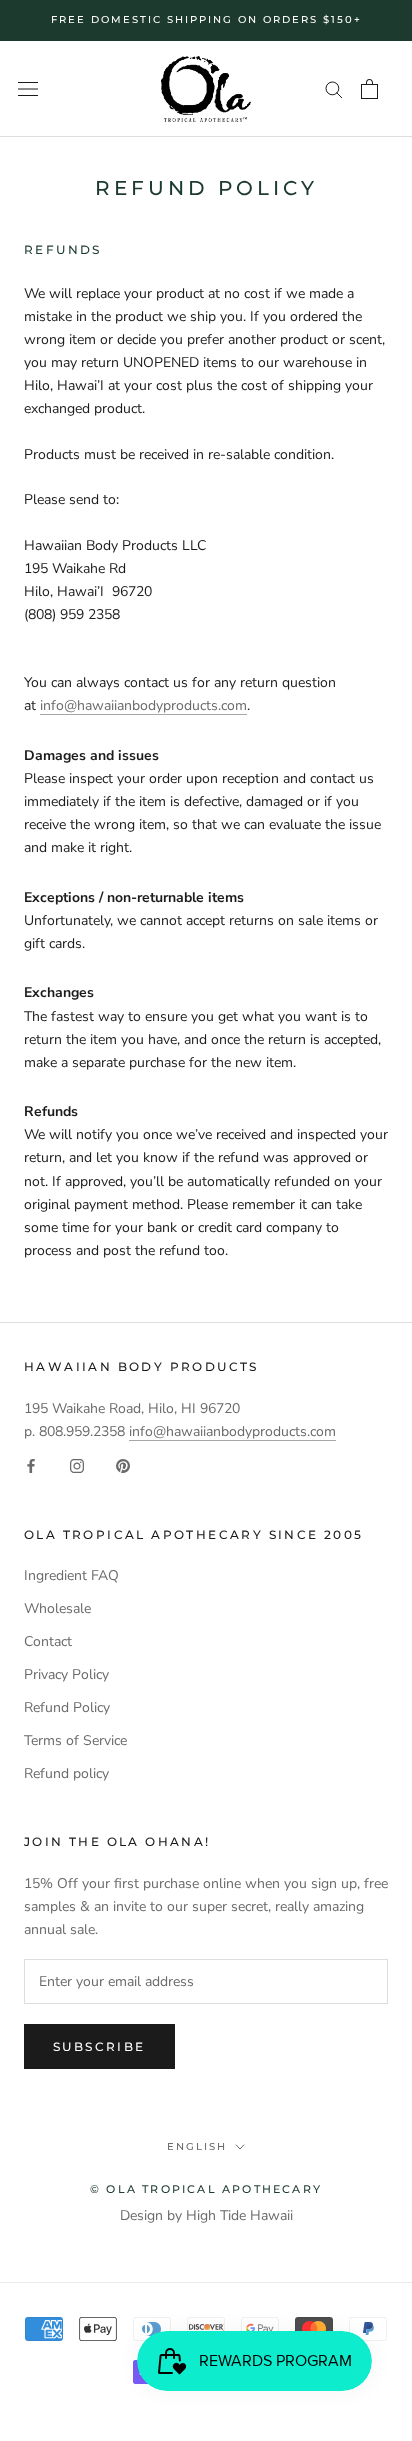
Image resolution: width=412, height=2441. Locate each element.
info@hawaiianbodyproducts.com (143, 705)
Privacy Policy (66, 1674)
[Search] (334, 88)
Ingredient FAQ (71, 1575)
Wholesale (57, 1608)
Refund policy (66, 1773)
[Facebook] (31, 1465)
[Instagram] (77, 1465)
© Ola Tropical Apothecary (206, 2189)
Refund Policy (67, 1707)
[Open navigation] (28, 89)
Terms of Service (75, 1740)
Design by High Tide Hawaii (206, 2215)
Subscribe (99, 2046)
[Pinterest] (123, 1465)
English (197, 2146)
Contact (48, 1641)
